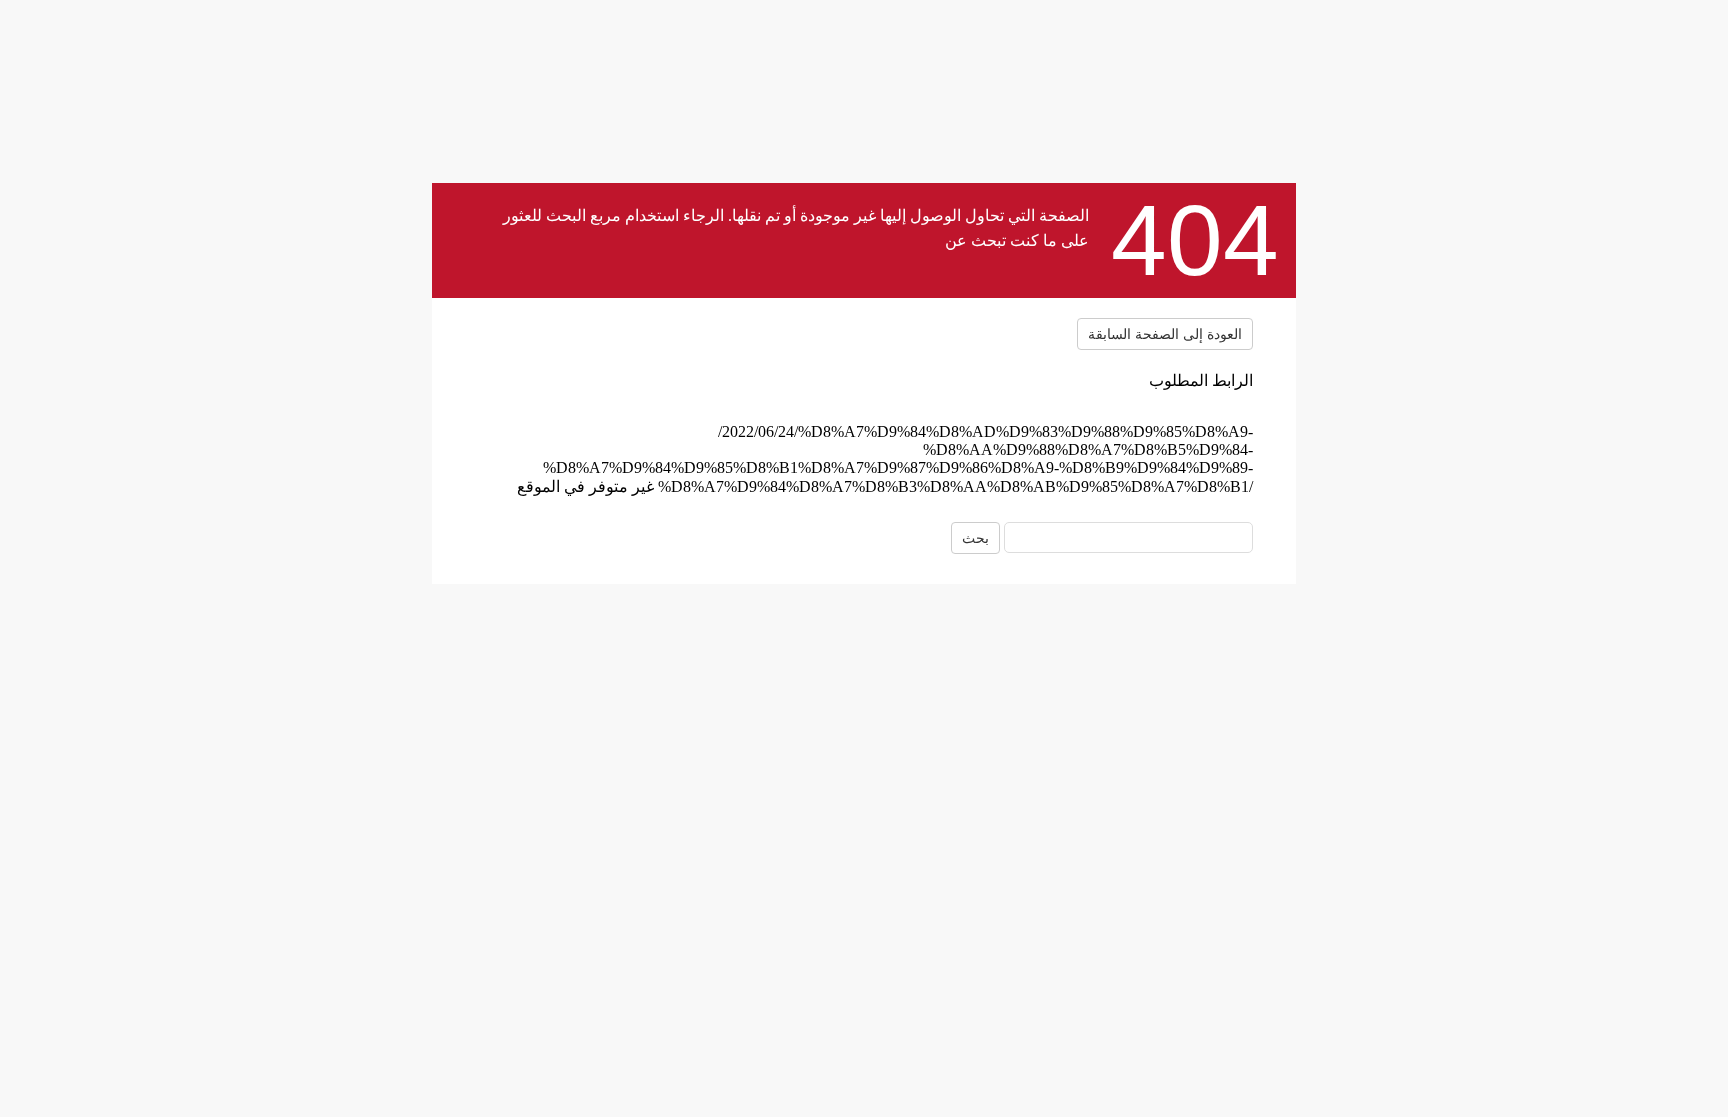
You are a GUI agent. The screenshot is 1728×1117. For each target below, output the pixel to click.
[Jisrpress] (600, 365)
